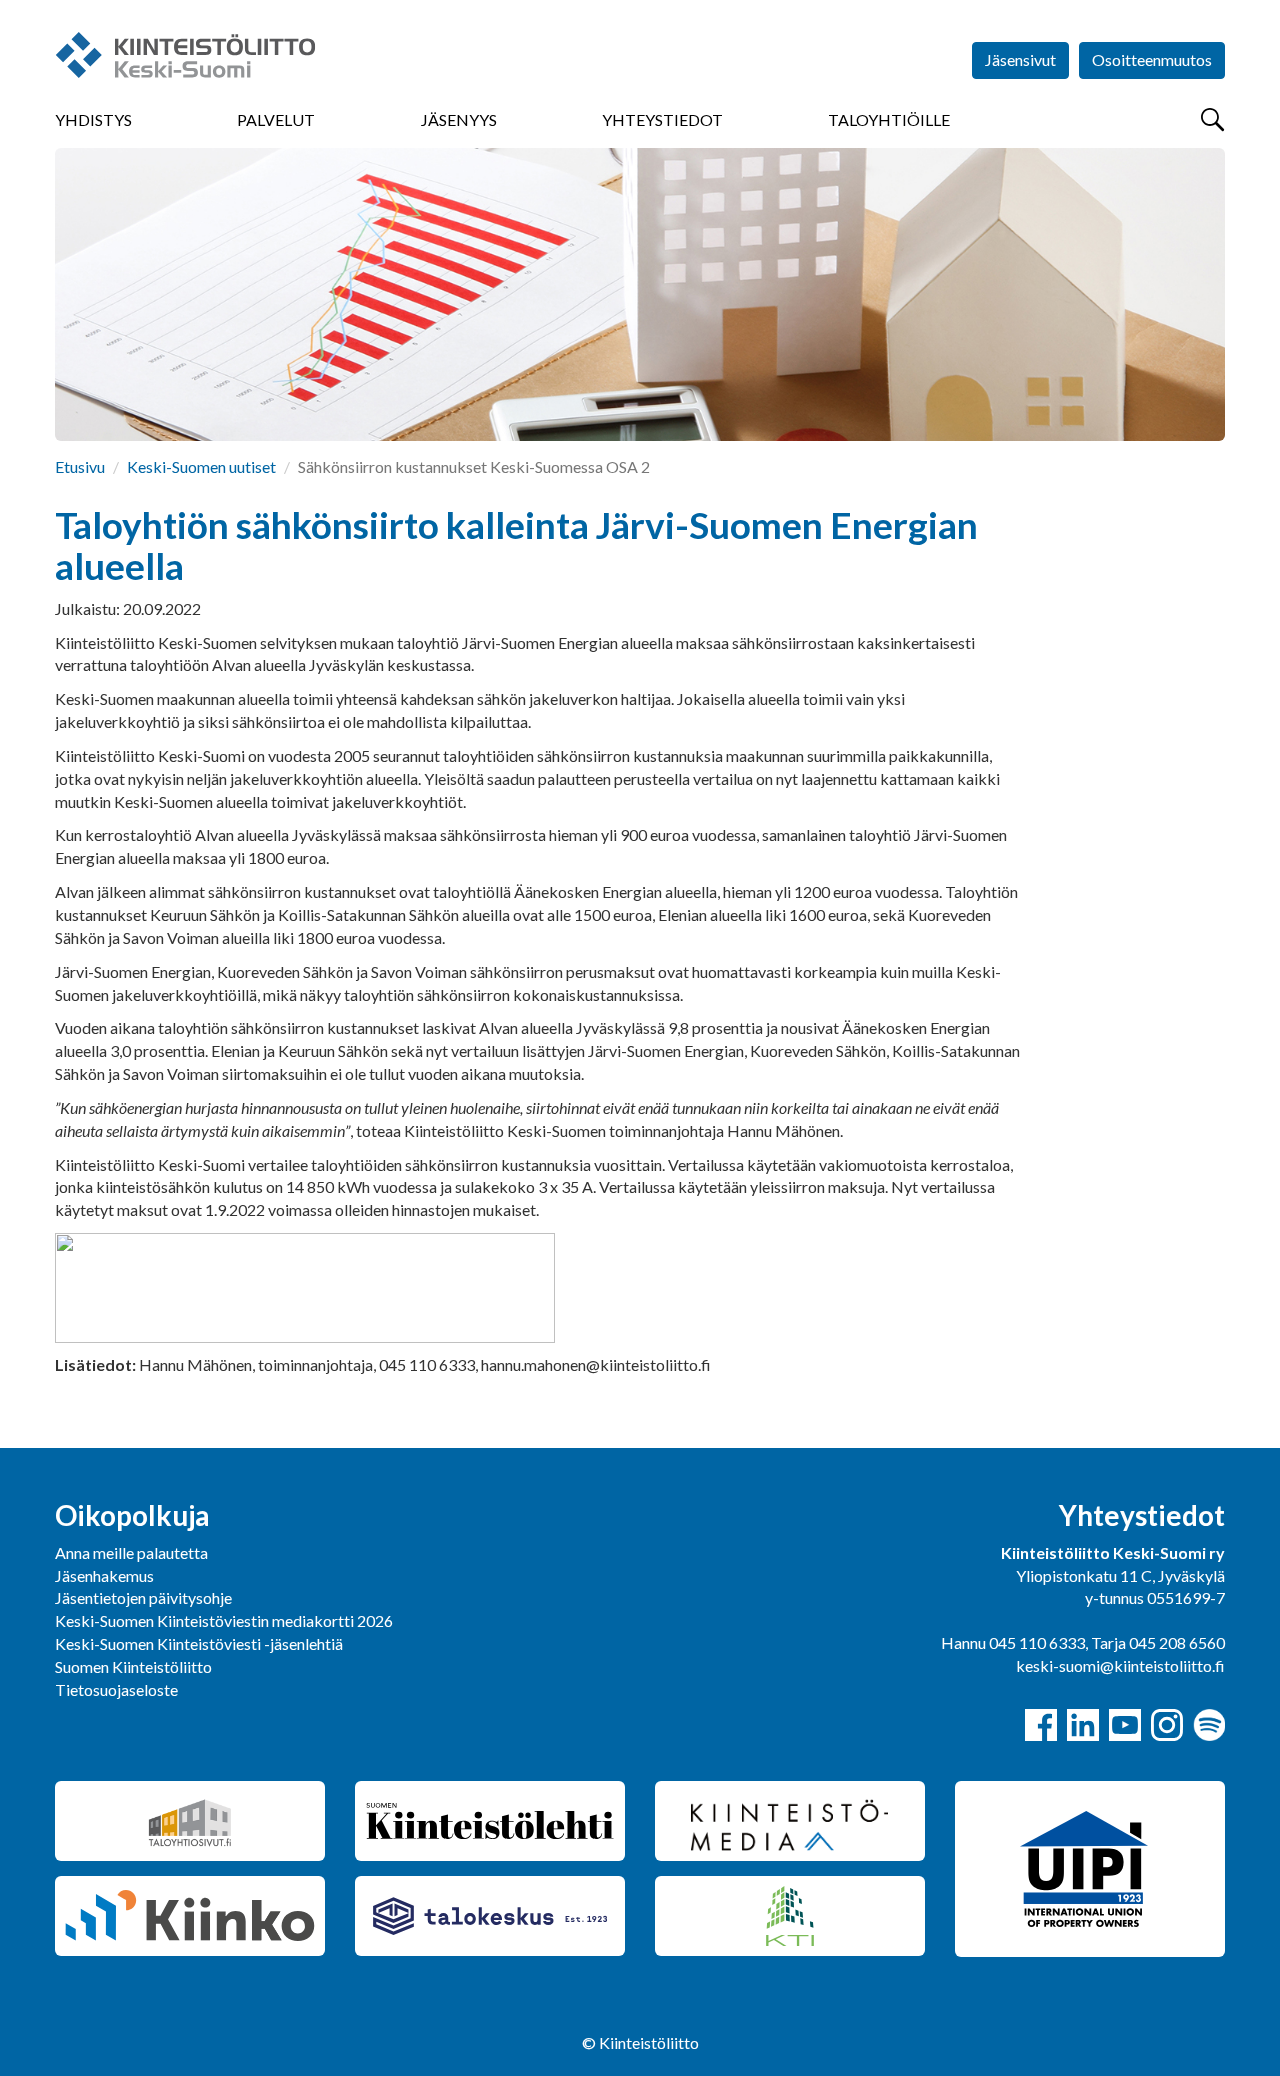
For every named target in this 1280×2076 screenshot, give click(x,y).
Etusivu (80, 466)
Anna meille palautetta (131, 1552)
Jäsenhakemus (104, 1575)
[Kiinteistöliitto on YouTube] (1125, 1725)
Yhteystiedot (662, 119)
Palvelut (276, 119)
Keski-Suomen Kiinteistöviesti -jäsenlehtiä (199, 1643)
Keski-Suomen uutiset (201, 466)
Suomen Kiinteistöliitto (133, 1666)
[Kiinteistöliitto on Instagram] (1167, 1725)
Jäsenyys (459, 119)
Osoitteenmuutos (1152, 59)
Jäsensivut (1020, 59)
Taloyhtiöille (889, 119)
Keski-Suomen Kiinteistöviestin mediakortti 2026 (224, 1620)
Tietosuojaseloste (116, 1689)
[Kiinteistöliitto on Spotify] (1209, 1725)
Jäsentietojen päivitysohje (143, 1597)
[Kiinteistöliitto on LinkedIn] (1083, 1725)
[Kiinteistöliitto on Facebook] (1041, 1725)
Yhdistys (93, 119)
